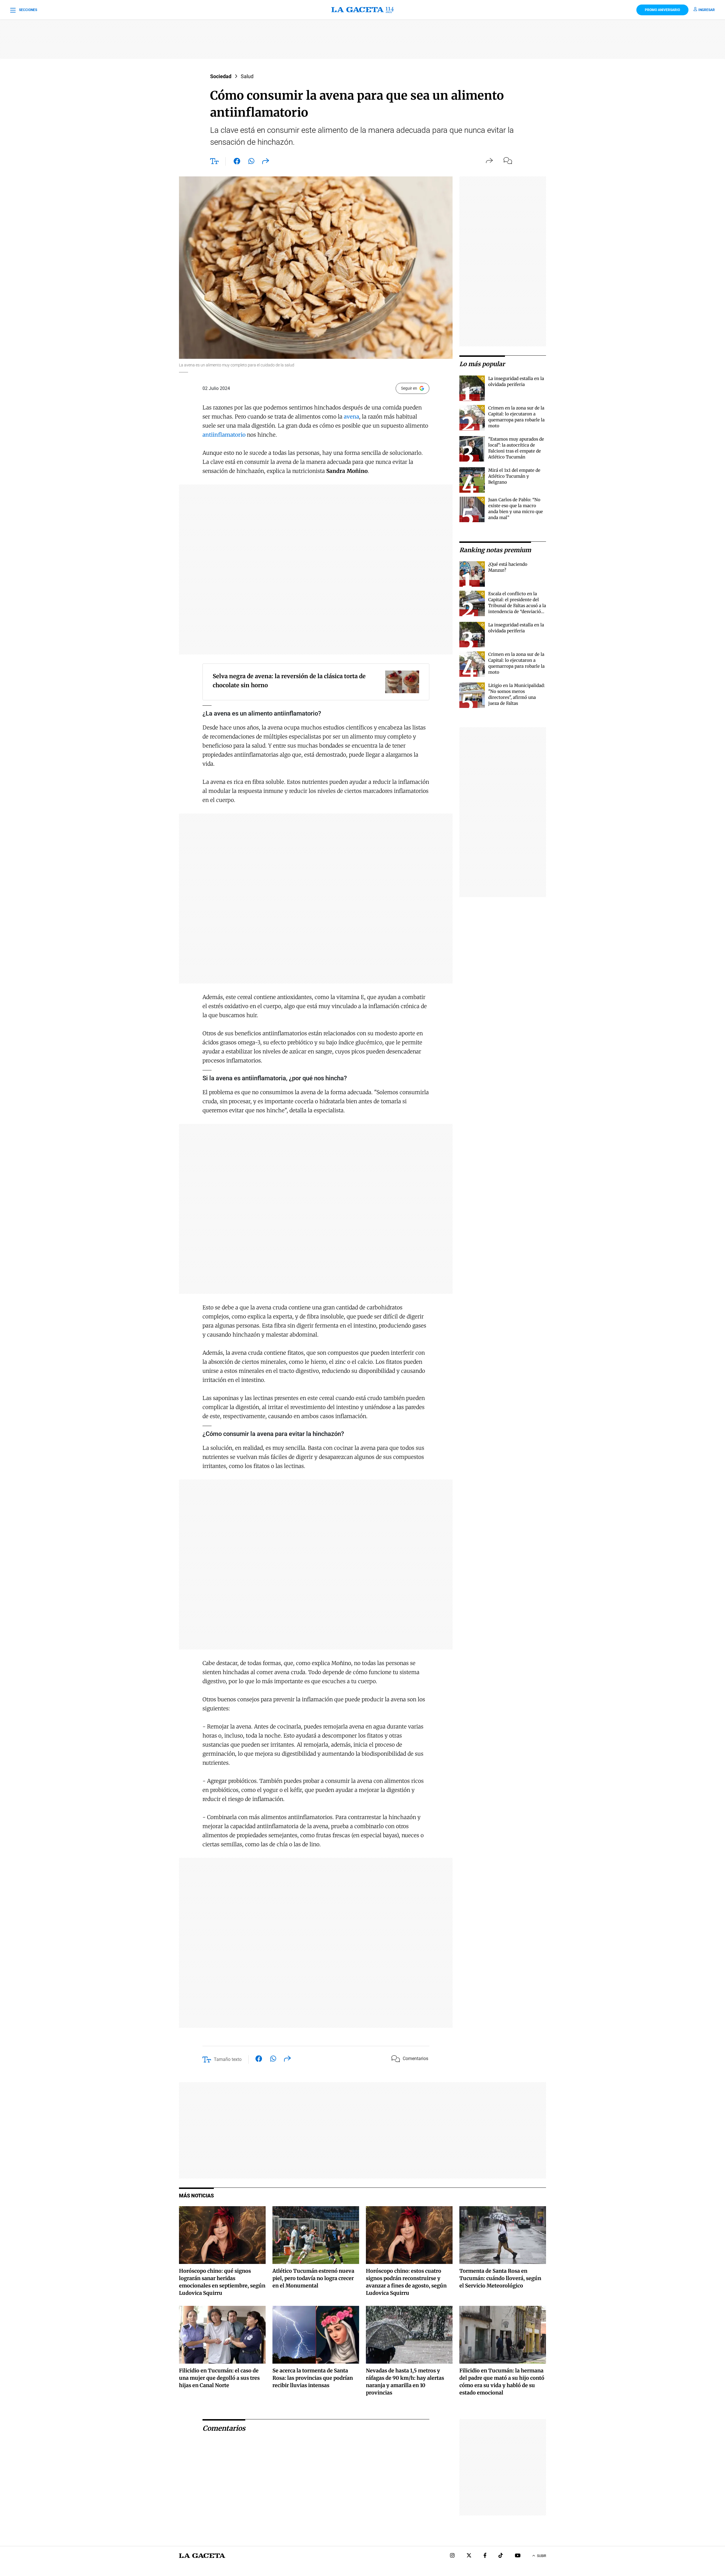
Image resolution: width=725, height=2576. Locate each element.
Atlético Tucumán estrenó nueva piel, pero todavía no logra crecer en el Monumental (313, 2278)
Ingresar (707, 10)
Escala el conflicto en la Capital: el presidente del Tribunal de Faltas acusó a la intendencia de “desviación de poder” (517, 606)
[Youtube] (518, 2556)
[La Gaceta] (362, 10)
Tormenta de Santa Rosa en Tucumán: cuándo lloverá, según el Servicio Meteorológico (500, 2278)
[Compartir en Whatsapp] (251, 162)
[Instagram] (452, 2556)
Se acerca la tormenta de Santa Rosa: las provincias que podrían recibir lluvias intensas (313, 2378)
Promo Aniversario (662, 10)
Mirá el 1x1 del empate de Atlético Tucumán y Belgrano (514, 476)
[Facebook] (485, 2556)
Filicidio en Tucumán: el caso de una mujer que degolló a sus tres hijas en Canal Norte (219, 2378)
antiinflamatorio (224, 435)
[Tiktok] (501, 2556)
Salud (247, 76)
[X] (469, 2556)
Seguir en (409, 388)
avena (351, 417)
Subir (541, 2556)
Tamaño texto (228, 2059)
